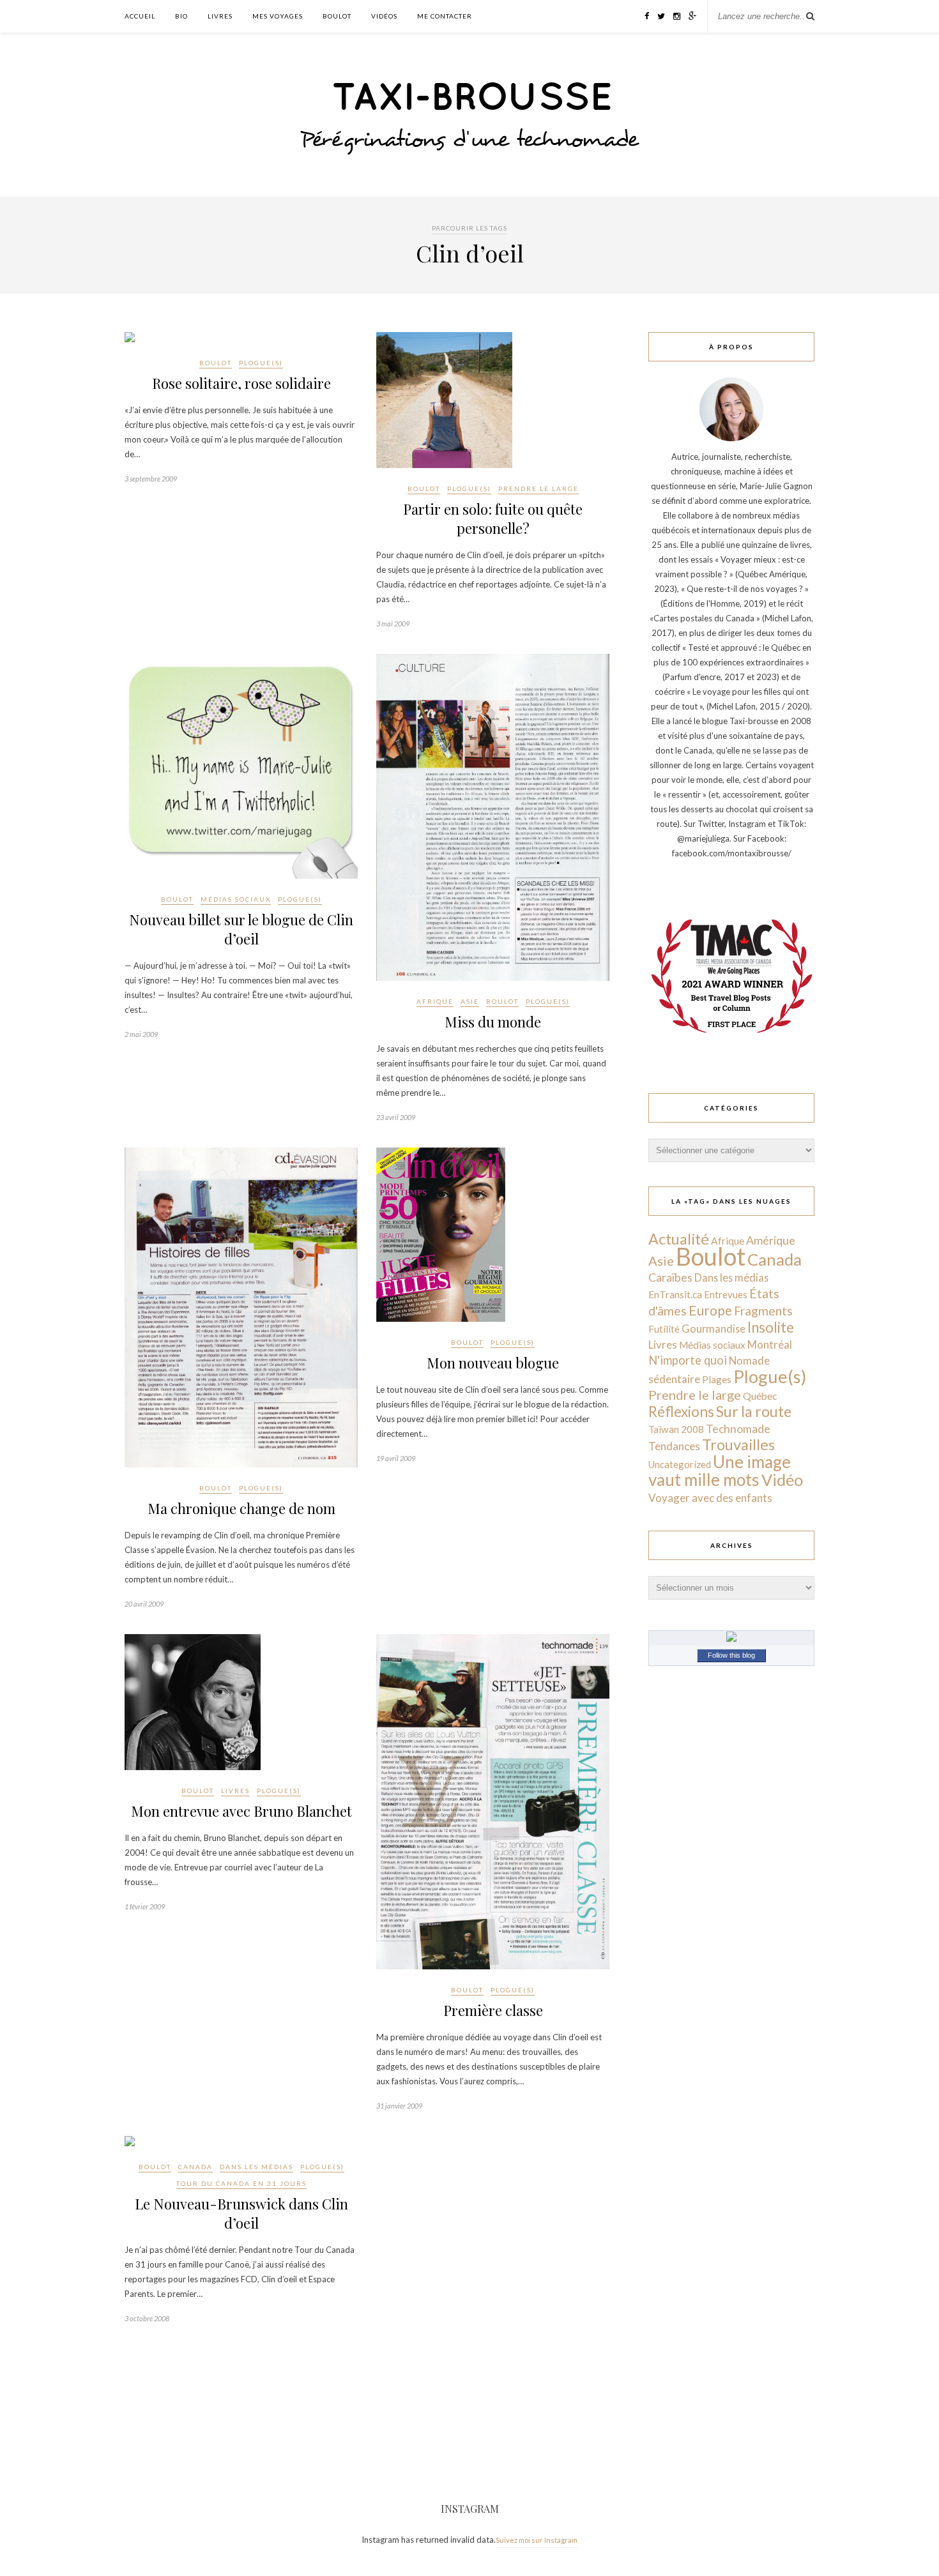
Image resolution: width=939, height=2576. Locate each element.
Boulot (337, 16)
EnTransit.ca (675, 1294)
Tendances (674, 1446)
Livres (220, 16)
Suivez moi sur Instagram (537, 2540)
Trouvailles (738, 1444)
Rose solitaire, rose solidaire (241, 383)
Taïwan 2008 (676, 1429)
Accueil (140, 16)
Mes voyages (278, 16)
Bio (181, 16)
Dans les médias (256, 2167)
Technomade (738, 1429)
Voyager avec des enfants (710, 1498)
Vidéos (384, 16)
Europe (710, 1310)
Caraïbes (670, 1277)
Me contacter (445, 16)
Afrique (435, 1001)
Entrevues (726, 1294)
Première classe (493, 2010)
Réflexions (681, 1412)
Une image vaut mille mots (720, 1471)
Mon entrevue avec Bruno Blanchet (241, 1811)
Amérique (771, 1240)
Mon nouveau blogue (493, 1363)
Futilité (664, 1329)
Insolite (771, 1327)
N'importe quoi (688, 1360)
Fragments (763, 1311)
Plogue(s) (261, 363)
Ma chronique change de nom (241, 1508)
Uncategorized (680, 1464)
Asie (470, 1001)
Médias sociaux (236, 899)
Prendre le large (538, 489)
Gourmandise (714, 1329)
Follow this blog (731, 1655)
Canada (195, 2167)
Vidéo (782, 1480)
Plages (717, 1379)
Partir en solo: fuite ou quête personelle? (493, 519)
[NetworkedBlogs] (731, 1639)
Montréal (770, 1345)
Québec (760, 1396)
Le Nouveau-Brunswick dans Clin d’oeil (241, 2213)
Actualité (679, 1239)
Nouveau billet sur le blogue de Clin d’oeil (241, 929)
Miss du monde (493, 1022)
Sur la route (754, 1411)
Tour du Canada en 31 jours (241, 2183)
